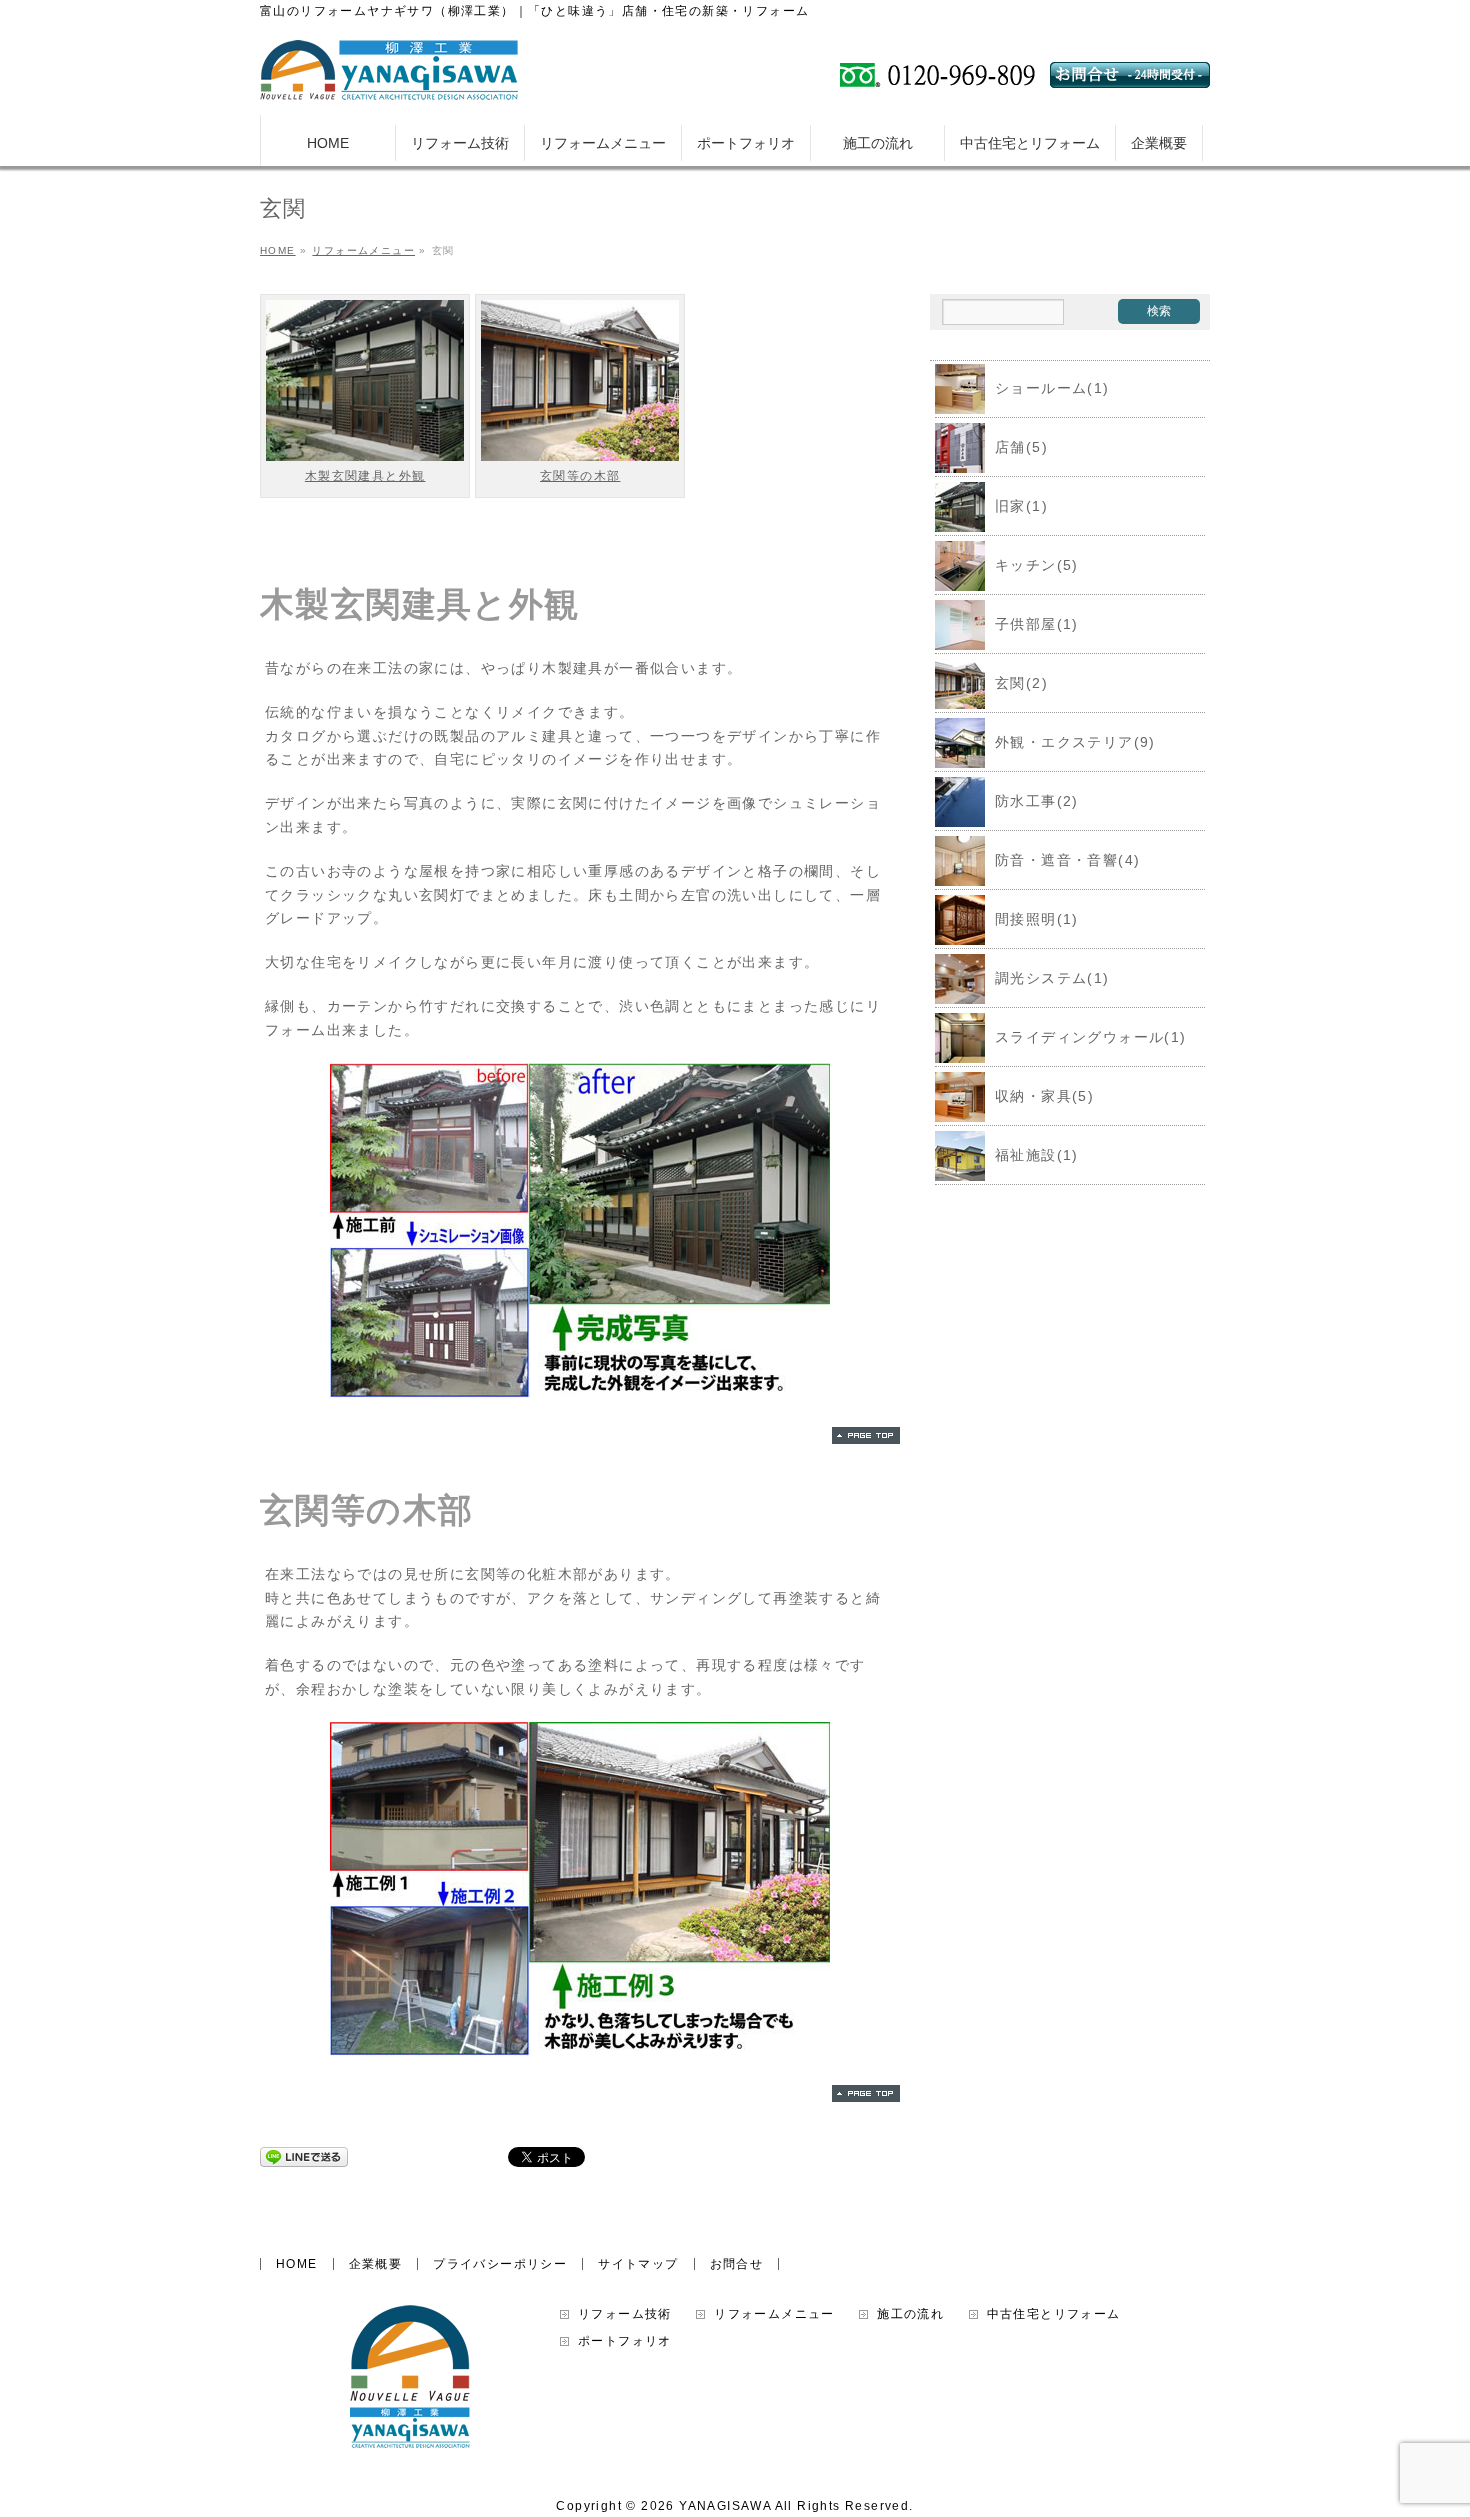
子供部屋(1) (1037, 624)
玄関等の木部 (580, 476)
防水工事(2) (1037, 801)
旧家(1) (1021, 506)
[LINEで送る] (304, 2156)
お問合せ (737, 2264)
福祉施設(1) (1037, 1155)
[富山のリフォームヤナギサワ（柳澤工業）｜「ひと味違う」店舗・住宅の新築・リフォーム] (389, 77)
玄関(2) (1021, 683)
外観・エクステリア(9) (1075, 742)
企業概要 (376, 2264)
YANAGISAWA (725, 2506)
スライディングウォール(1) (1091, 1037)
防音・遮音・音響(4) (1067, 860)
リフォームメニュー (774, 2314)
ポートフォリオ (625, 2341)
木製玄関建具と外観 (365, 476)
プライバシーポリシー (500, 2264)
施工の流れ (910, 2314)
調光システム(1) (1052, 978)
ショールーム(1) (1052, 388)
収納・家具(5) (1044, 1096)
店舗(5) (1021, 447)
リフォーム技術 (625, 2314)
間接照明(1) (1037, 919)
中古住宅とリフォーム (1054, 2314)
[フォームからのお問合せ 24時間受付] (1130, 80)
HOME (297, 2264)
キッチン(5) (1037, 565)
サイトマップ (638, 2264)
